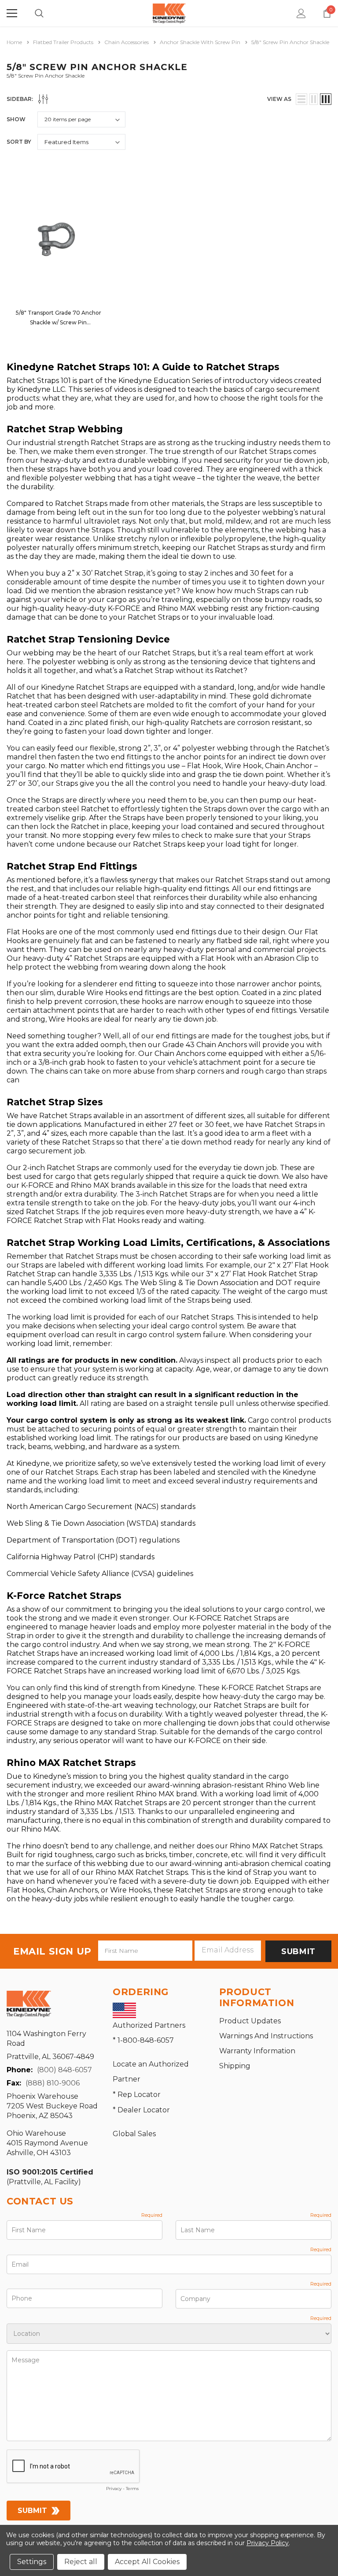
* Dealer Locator (141, 2110)
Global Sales (134, 2134)
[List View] (301, 99)
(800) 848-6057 (64, 2070)
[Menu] (12, 13)
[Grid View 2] (314, 99)
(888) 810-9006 (53, 2083)
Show (16, 119)
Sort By (19, 142)
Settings (32, 2562)
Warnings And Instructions (266, 2036)
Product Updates (250, 2021)
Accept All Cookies (147, 2562)
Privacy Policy (268, 2543)
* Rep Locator (137, 2095)
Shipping (235, 2066)
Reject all (81, 2562)
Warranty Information (257, 2051)
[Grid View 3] (326, 99)
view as (279, 99)
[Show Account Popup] (301, 13)
